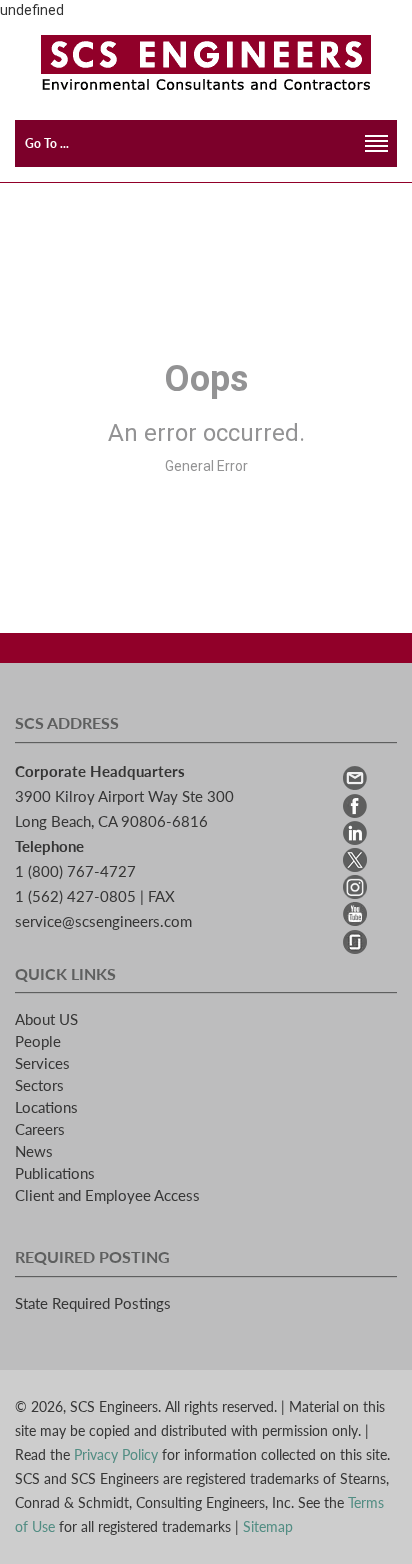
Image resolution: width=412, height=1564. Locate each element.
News (34, 1151)
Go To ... (47, 143)
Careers (40, 1129)
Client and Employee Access (107, 1195)
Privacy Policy (116, 1454)
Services (42, 1063)
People (38, 1041)
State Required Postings (93, 1303)
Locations (46, 1107)
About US (46, 1019)
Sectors (39, 1085)
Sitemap (268, 1526)
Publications (55, 1173)
